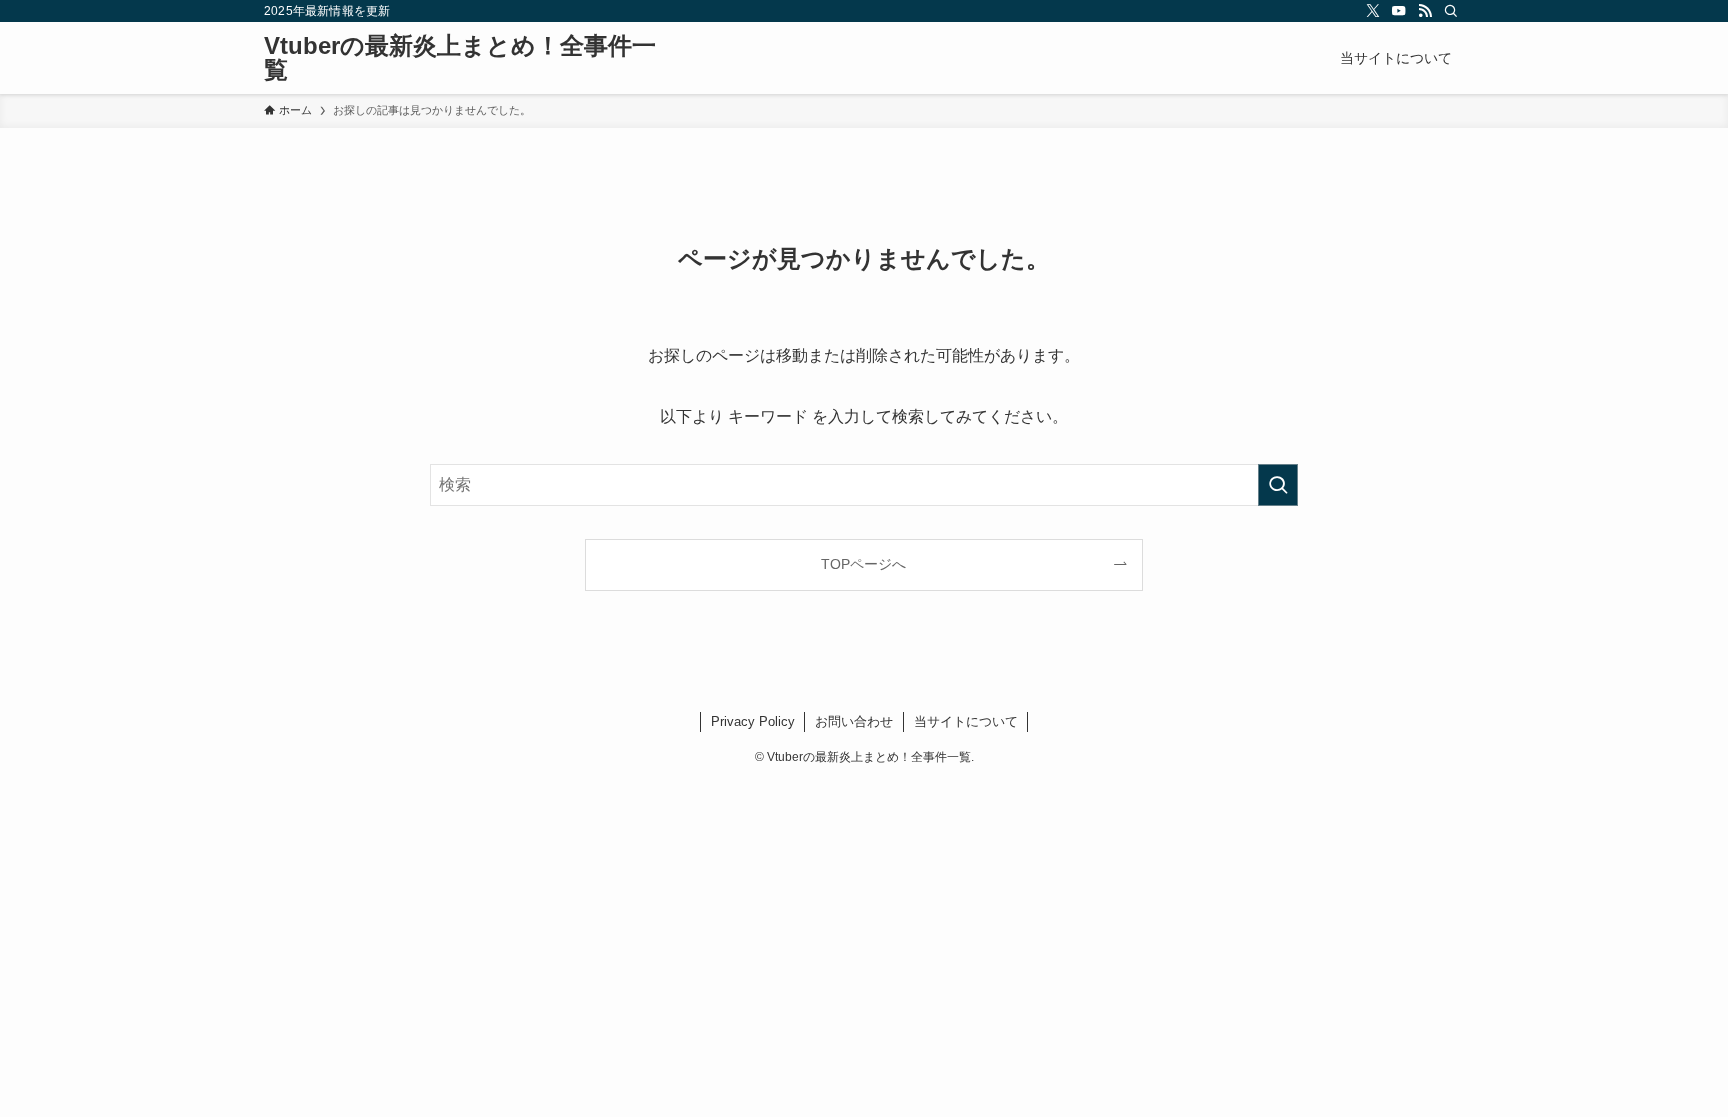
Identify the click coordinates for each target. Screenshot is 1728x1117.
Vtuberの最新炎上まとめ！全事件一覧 (460, 58)
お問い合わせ (854, 721)
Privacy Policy (753, 721)
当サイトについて (966, 721)
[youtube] (1399, 11)
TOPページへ (863, 564)
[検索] (1451, 11)
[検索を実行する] (1278, 485)
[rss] (1425, 11)
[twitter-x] (1373, 11)
